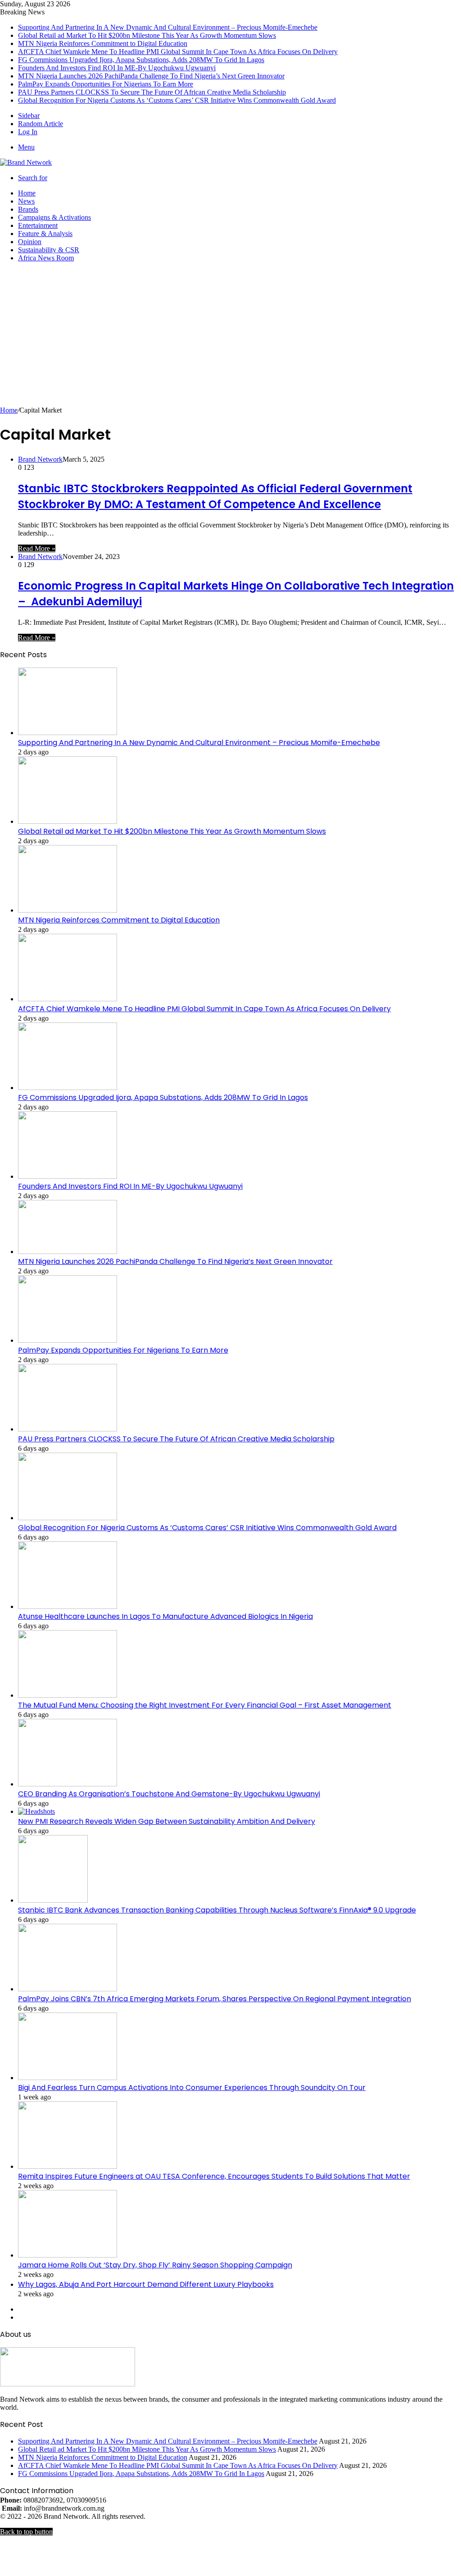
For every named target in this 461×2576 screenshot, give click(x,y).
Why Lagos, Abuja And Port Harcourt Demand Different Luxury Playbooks (146, 2284)
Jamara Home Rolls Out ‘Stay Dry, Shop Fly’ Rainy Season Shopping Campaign (155, 2265)
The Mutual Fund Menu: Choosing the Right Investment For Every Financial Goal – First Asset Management (205, 1705)
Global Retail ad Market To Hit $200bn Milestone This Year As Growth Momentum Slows (147, 35)
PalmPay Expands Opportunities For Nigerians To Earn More (106, 84)
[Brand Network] (26, 162)
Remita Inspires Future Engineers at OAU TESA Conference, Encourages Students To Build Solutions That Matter (214, 2176)
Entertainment (38, 225)
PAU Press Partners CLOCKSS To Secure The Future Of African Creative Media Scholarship (152, 92)
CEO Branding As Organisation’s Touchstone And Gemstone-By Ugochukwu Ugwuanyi (169, 1794)
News (26, 201)
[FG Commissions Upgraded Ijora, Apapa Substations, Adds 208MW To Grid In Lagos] (68, 1088)
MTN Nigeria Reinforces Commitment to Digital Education (103, 43)
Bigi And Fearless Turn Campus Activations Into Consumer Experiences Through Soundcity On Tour (192, 2088)
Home (27, 193)
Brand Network (40, 459)
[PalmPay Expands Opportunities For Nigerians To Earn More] (68, 1340)
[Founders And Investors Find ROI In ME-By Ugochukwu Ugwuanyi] (68, 1176)
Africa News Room (46, 258)
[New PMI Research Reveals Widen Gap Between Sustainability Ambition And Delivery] (36, 1811)
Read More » (37, 548)
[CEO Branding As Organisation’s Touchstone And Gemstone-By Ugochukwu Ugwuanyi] (68, 1784)
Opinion (30, 242)
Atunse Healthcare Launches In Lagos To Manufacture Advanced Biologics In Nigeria (165, 1616)
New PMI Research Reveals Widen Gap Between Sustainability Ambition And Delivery (167, 1821)
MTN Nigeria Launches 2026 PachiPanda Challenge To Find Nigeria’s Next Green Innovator (151, 76)
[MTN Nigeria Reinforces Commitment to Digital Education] (68, 910)
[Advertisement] (230, 339)
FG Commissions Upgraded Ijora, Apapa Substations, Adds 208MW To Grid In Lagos (141, 60)
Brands (28, 209)
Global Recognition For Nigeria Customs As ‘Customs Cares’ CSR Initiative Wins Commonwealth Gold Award (177, 100)
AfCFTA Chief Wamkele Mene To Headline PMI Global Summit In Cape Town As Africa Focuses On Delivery (178, 52)
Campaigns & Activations (54, 217)
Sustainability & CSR (49, 250)
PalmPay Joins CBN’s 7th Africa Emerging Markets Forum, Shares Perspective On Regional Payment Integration (215, 1999)
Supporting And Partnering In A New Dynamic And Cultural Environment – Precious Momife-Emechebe (168, 27)
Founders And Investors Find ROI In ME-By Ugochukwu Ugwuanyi (117, 68)
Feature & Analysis (45, 234)
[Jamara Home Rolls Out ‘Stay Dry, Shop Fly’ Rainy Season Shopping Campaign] (68, 2255)
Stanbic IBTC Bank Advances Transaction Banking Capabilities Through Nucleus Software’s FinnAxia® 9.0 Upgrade (217, 1910)
